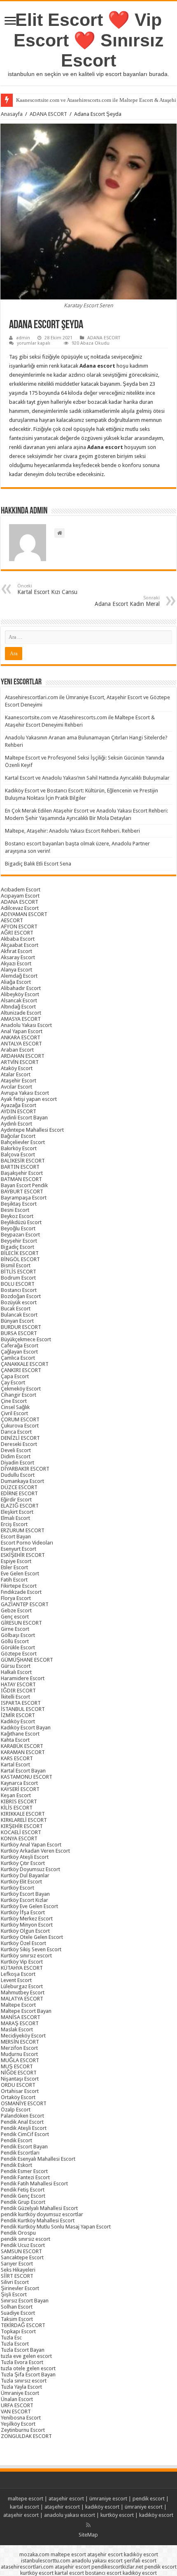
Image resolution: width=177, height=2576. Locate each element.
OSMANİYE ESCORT (24, 2103)
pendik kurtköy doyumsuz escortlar (42, 2214)
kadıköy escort (102, 2507)
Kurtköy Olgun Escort (25, 1931)
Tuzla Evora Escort (22, 2362)
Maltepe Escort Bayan (26, 2011)
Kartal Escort (15, 1765)
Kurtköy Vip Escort (22, 1962)
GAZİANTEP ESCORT (25, 1604)
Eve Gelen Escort (20, 1573)
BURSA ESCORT (19, 1333)
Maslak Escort (17, 2029)
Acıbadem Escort (21, 890)
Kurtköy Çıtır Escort (23, 1863)
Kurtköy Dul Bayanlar (25, 1875)
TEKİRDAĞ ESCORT (23, 2325)
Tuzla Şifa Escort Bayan (28, 2375)
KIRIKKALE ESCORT (23, 1814)
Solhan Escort (17, 2307)
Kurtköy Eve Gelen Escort (29, 1906)
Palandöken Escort (22, 2116)
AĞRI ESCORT (17, 933)
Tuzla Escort (15, 2344)
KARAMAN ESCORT (23, 1752)
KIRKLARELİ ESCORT (24, 1820)
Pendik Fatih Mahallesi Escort (34, 2183)
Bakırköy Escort (19, 1148)
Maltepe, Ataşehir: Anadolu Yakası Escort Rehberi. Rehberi (72, 831)
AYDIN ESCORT (19, 1111)
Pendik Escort (16, 2140)
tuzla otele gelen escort (28, 2368)
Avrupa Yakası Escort (25, 1093)
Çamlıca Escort (18, 1358)
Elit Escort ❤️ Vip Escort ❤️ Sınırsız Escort (89, 40)
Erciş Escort (14, 1524)
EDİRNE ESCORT (19, 1493)
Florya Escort (16, 1598)
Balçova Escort (18, 1154)
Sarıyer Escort (17, 2264)
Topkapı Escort (18, 2331)
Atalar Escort (16, 1074)
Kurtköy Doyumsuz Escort (30, 1869)
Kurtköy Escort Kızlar (24, 1900)
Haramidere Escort (23, 1678)
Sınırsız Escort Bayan (25, 2301)
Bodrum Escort (18, 1278)
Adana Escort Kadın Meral (127, 601)
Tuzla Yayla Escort (21, 2387)
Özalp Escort (16, 2110)
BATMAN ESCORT (21, 1179)
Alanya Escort (16, 970)
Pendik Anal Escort (22, 2122)
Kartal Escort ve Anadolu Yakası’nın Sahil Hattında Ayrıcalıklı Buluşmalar (87, 778)
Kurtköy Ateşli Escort (25, 1857)
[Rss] (88, 2525)
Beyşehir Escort (19, 1241)
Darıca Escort (16, 1432)
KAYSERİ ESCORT (20, 1789)
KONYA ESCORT (19, 1838)
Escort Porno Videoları (27, 1543)
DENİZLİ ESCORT (20, 1438)
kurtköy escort (117, 2515)
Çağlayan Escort (19, 1352)
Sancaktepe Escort (22, 2257)
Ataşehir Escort (19, 1081)
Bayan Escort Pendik (24, 1185)
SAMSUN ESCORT (21, 2251)
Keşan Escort (16, 1795)
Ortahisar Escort (20, 2091)
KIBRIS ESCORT (19, 1801)
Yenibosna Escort (21, 2418)
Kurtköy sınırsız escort (26, 1956)
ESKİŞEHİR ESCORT (23, 1555)
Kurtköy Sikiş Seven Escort (31, 1949)
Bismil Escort (16, 1265)
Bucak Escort (16, 1309)
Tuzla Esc (11, 2338)
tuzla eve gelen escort (26, 2356)
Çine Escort (14, 1401)
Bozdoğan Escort (21, 1296)
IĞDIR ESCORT (18, 1691)
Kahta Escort (15, 1740)
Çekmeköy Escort (21, 1389)
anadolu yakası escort (70, 2515)
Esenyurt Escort (19, 1549)
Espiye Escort (16, 1561)
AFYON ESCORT (19, 927)
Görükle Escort (18, 1647)
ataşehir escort (66, 2499)
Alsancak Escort (19, 1000)
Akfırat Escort (16, 951)
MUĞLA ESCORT (20, 2060)
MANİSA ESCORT (21, 2017)
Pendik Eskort (16, 2165)
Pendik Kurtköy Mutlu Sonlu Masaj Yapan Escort (56, 2227)
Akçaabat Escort (20, 945)
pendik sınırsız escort (26, 2239)
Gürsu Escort (16, 1666)
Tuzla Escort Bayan (23, 2350)
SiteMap (88, 2535)
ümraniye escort (108, 2499)
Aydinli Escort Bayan (24, 1118)
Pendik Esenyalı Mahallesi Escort (38, 2159)
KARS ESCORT (17, 1758)
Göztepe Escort (19, 1654)
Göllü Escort (15, 1641)
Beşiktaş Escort (19, 1204)
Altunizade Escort (21, 1013)
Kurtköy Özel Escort (23, 1943)
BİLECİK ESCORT (20, 1253)
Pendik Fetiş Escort (23, 2190)
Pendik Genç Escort (23, 2196)
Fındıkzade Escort (21, 1592)
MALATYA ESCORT (22, 1999)
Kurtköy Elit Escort (21, 1882)
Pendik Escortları (20, 2153)
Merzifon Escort (19, 2048)
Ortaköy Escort (18, 2097)
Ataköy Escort (17, 1068)
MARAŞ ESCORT (20, 2023)
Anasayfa (12, 114)
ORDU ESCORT (18, 2085)
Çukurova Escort (20, 1426)
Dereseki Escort (19, 1444)
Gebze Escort (16, 1610)
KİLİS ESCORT (17, 1808)
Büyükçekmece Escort (26, 1339)
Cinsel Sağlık (15, 1407)
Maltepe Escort (18, 2005)
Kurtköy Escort (17, 1888)
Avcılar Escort (16, 1087)
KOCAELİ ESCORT (21, 1832)
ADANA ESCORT (48, 114)
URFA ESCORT (17, 2405)
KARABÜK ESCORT (22, 1746)
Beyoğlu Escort (18, 1228)
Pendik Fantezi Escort (25, 2177)
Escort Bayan (16, 1537)
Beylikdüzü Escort (21, 1222)
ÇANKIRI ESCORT (21, 1370)
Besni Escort (15, 1210)
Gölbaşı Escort (18, 1635)
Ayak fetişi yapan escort (29, 1099)
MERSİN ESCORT (20, 2042)
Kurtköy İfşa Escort (23, 1912)
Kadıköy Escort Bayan (26, 1728)
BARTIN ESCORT (20, 1167)
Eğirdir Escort (16, 1500)
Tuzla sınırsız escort (24, 2381)
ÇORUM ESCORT (20, 1419)
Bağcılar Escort (18, 1136)
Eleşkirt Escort (17, 1512)
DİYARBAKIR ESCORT (25, 1469)
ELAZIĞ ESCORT (20, 1506)
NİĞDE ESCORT (19, 2073)
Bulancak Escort (19, 1315)
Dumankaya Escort (22, 1481)
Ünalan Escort (17, 2399)
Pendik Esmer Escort (24, 2171)
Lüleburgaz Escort (22, 1986)
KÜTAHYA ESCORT (22, 1968)
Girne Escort (15, 1629)
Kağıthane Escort (20, 1734)
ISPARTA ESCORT (21, 1703)
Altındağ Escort (18, 1007)
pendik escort (149, 2499)
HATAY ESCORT (18, 1684)
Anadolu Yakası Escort (26, 1025)
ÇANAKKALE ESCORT (25, 1364)
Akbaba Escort (18, 939)
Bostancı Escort (19, 1290)
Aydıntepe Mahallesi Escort (32, 1130)
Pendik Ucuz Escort (23, 2245)
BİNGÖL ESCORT (20, 1259)
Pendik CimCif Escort (25, 2134)
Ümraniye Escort (20, 2393)
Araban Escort (17, 1050)
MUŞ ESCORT (17, 2066)
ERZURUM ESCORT (23, 1530)
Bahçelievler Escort (23, 1142)
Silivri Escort (15, 2282)
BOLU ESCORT (18, 1284)
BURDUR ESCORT (21, 1327)
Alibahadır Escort (21, 988)
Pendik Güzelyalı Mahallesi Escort (39, 2208)
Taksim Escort (17, 2319)
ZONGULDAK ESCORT (26, 2436)
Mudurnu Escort (19, 2054)
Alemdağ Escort (19, 976)
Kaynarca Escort (19, 1783)
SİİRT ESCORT (17, 2276)
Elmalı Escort (15, 1518)
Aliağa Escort (16, 982)
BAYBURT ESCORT (22, 1191)
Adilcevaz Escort (20, 908)
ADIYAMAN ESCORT (24, 914)
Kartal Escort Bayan (23, 1771)
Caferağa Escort (20, 1346)
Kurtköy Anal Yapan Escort (31, 1845)
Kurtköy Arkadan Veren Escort (35, 1851)
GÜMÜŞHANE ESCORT (27, 1660)
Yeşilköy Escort (18, 2424)
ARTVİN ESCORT (20, 1062)
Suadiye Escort (18, 2313)
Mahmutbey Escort (23, 1992)
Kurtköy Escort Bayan (25, 1894)
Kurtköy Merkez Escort (27, 1919)
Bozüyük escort (19, 1302)
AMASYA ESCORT (21, 1019)
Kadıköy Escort (18, 1721)
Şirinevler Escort (20, 2288)
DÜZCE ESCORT (19, 1487)
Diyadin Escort (17, 1463)
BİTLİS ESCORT (19, 1272)
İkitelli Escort (15, 1697)
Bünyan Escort (17, 1321)
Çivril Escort (14, 1413)
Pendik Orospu (18, 2233)
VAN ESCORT (16, 2411)
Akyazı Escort (16, 963)
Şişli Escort (14, 2294)
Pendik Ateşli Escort (24, 2128)
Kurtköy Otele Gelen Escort (32, 1937)
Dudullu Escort (18, 1475)
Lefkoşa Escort (18, 1974)
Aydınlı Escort (16, 1124)
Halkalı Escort (16, 1672)
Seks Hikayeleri (18, 2270)
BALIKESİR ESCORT (23, 1161)
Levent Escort (16, 1980)
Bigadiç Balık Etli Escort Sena (38, 864)
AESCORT (12, 920)
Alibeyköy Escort (20, 994)
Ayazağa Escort (19, 1105)
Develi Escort (16, 1450)
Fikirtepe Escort (19, 1586)
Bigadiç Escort (17, 1247)
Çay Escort (13, 1382)
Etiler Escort (14, 1567)
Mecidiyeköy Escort (23, 2036)
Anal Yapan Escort (22, 1031)
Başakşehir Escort (22, 1173)
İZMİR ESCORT (18, 1715)
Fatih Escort (14, 1580)
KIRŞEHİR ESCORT (22, 1826)
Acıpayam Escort (20, 896)
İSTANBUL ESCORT (23, 1709)
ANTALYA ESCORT (21, 1044)
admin (23, 338)
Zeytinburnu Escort (23, 2430)
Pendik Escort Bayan (24, 2147)
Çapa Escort (15, 1376)
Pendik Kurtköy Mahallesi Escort (38, 2220)
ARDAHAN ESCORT (23, 1056)
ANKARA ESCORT (21, 1037)
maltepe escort (26, 2499)
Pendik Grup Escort (23, 2202)
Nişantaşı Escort (20, 2079)
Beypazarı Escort (20, 1235)
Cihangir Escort (19, 1395)
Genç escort (15, 1617)
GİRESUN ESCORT (21, 1623)
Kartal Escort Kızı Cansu (47, 589)
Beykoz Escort (17, 1216)
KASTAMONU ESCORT (27, 1777)
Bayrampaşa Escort (24, 1198)
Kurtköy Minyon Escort (27, 1925)
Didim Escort (16, 1456)
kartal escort (24, 2507)
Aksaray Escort (18, 957)
